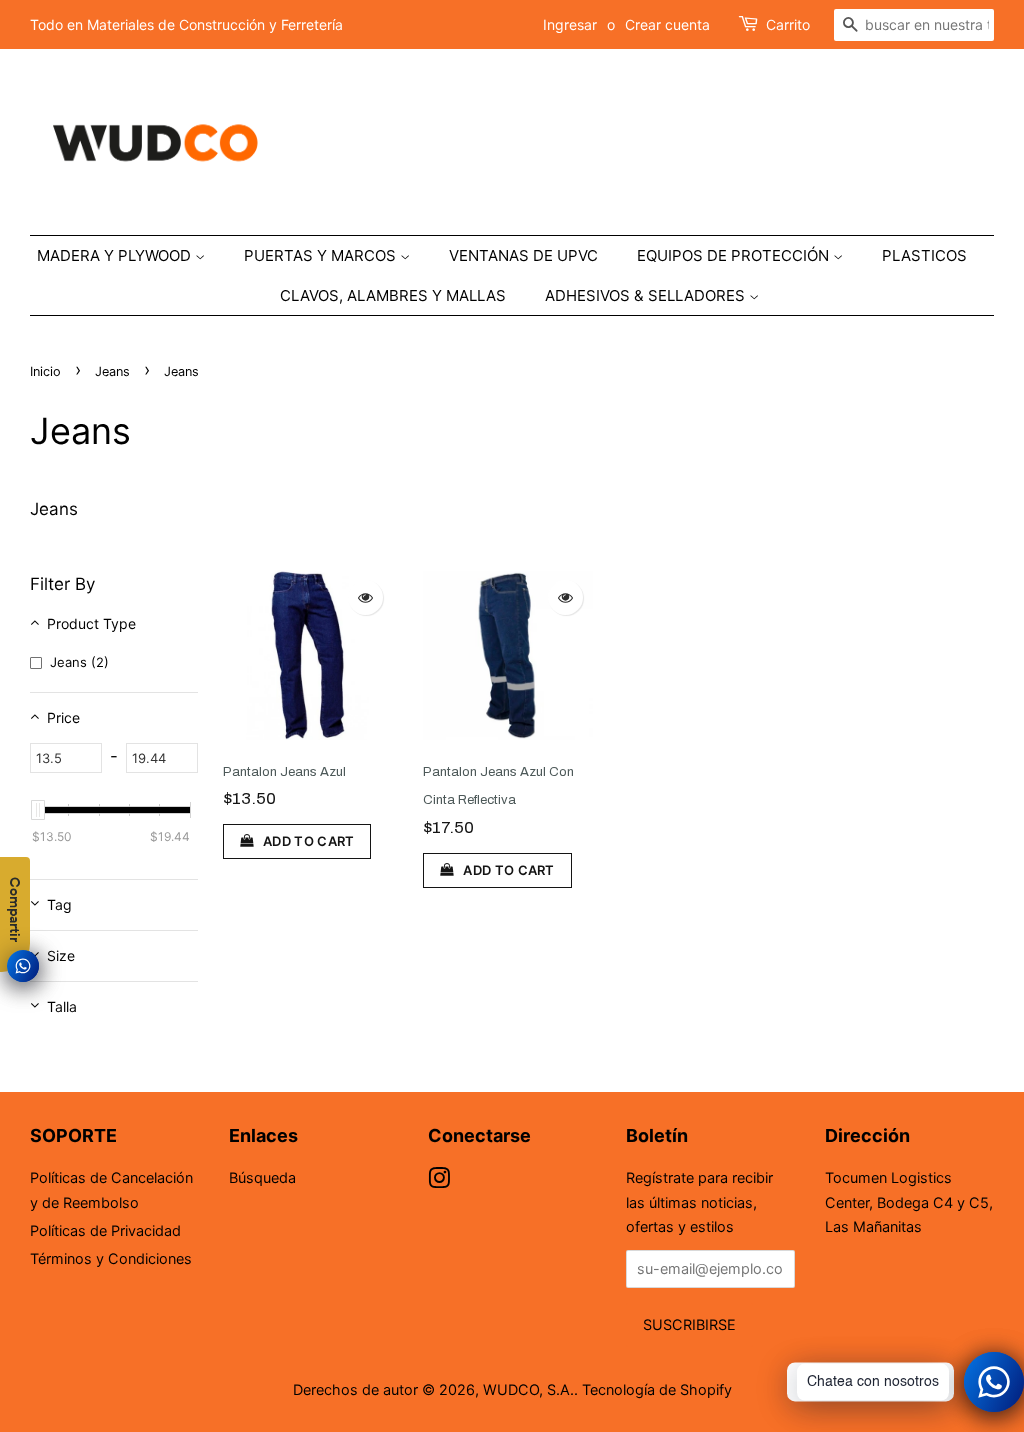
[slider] (38, 810)
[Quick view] (365, 597)
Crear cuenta (667, 24)
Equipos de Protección (735, 255)
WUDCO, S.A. (528, 1389)
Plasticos (924, 255)
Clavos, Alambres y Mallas (393, 295)
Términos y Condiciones (111, 1258)
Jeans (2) (79, 662)
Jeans (112, 371)
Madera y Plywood (116, 255)
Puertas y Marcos (322, 255)
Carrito (788, 24)
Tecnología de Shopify (657, 1389)
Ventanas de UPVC (523, 255)
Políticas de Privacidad (105, 1230)
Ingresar (570, 24)
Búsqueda (262, 1177)
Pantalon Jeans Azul (284, 772)
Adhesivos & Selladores (647, 295)
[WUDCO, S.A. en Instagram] (439, 1181)
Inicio (45, 371)
